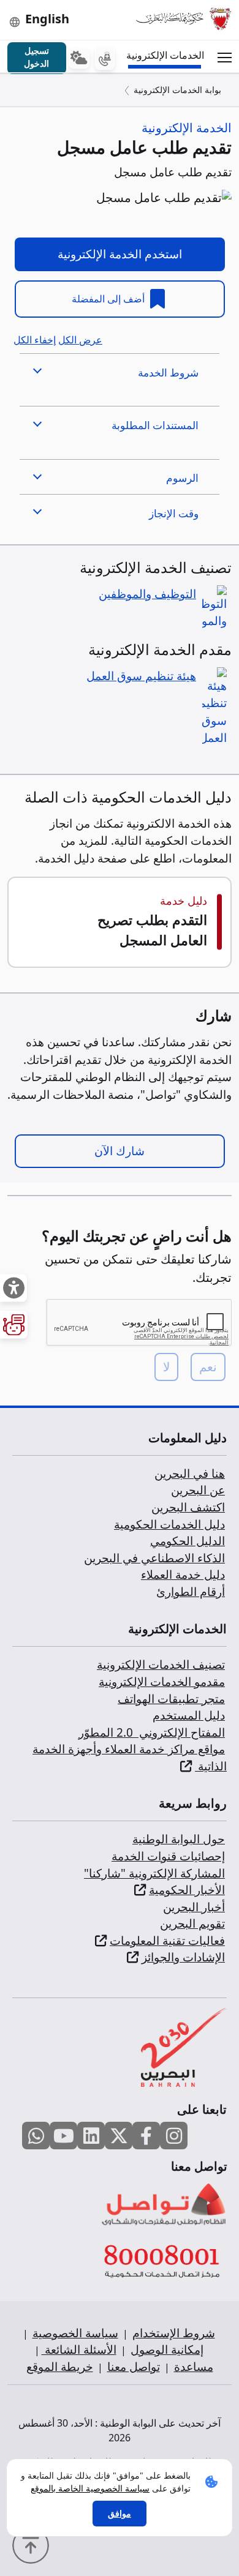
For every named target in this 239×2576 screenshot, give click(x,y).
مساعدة (194, 2367)
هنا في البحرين (190, 1473)
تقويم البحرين (192, 1923)
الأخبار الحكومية (187, 1890)
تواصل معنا (134, 2367)
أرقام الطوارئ (191, 1592)
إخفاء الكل (35, 340)
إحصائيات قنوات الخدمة (168, 1856)
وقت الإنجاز (174, 513)
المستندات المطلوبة (155, 425)
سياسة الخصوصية (75, 2333)
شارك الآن (120, 1151)
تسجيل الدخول (36, 57)
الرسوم (182, 478)
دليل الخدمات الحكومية (169, 1524)
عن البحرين (198, 1490)
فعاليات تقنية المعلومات (167, 1941)
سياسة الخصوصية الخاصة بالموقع (90, 2488)
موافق (120, 2513)
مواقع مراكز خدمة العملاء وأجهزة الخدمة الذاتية (130, 1758)
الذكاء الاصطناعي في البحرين (154, 1558)
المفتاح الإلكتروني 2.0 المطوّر (152, 1732)
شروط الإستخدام (174, 2333)
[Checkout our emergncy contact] (105, 58)
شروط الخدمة (168, 373)
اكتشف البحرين (188, 1507)
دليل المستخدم (189, 1715)
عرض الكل (80, 340)
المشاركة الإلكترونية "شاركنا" (154, 1873)
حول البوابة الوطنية (179, 1839)
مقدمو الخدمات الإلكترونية (162, 1682)
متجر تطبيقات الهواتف (171, 1699)
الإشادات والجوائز (183, 1957)
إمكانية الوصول (167, 2349)
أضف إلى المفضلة (109, 299)
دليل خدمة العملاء (183, 1574)
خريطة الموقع (60, 2367)
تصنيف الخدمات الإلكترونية (161, 1664)
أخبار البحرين (194, 1907)
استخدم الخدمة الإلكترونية (120, 254)
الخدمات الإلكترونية (167, 55)
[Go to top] (34, 2544)
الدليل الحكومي (188, 1541)
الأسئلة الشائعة (79, 2349)
